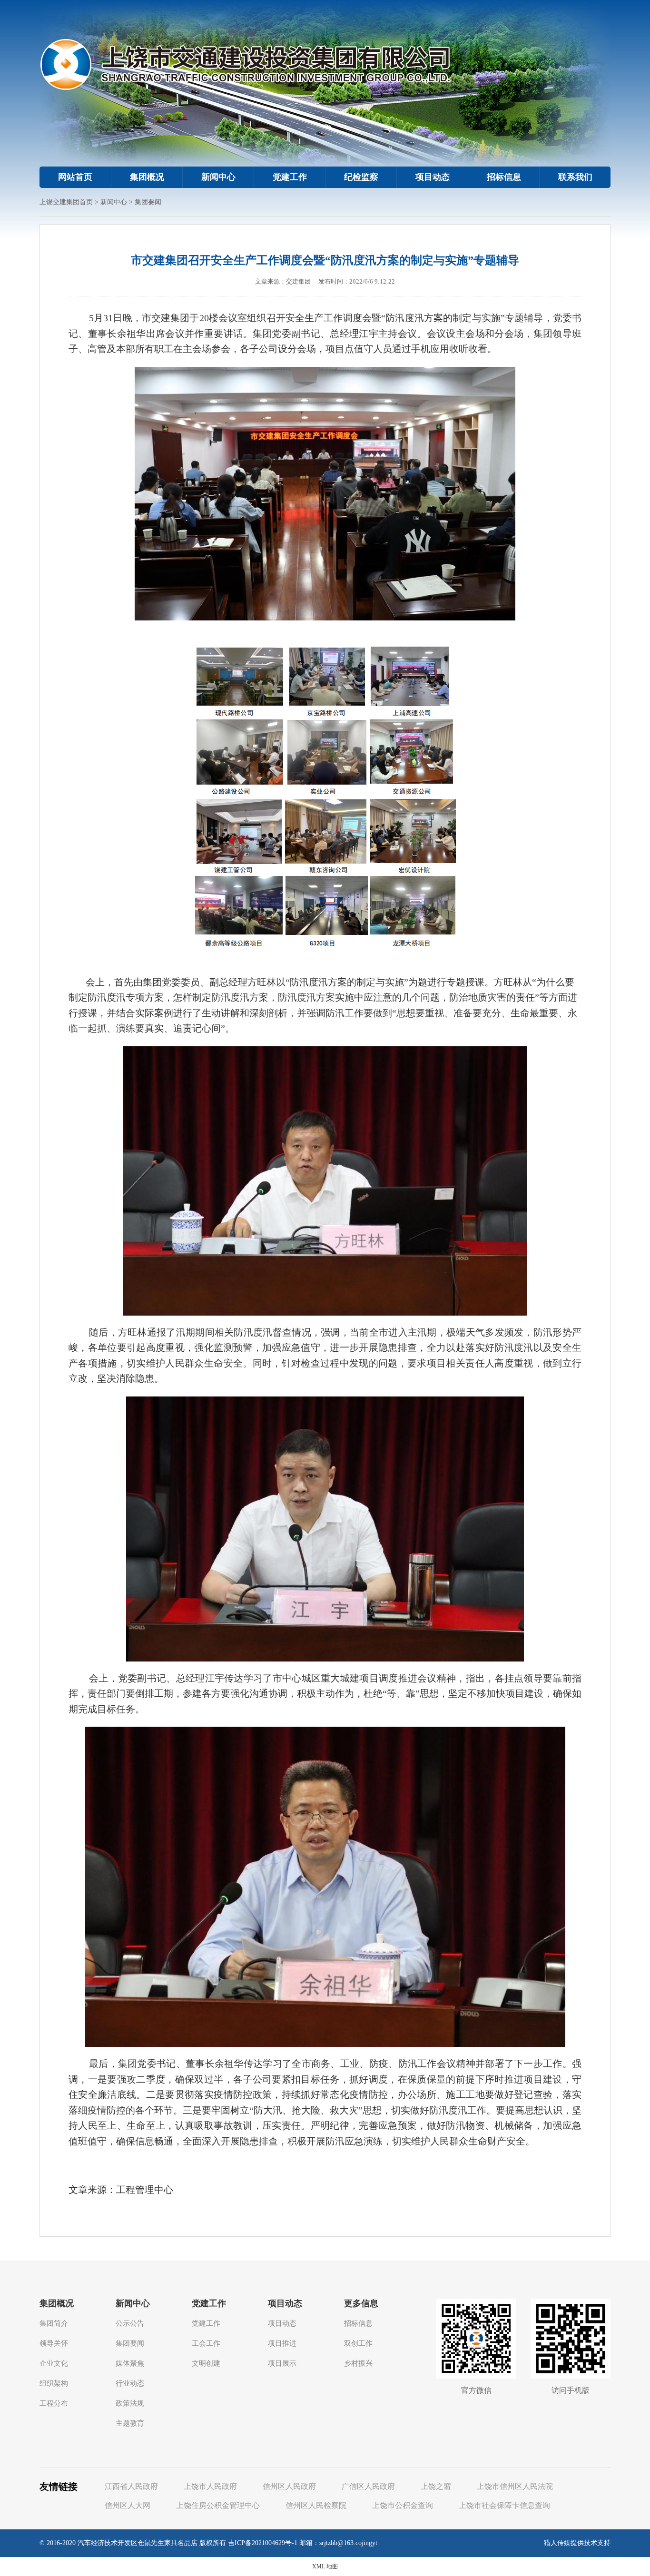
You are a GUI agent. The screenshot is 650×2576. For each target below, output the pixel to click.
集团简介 (54, 2323)
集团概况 (147, 177)
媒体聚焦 (130, 2363)
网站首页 (75, 177)
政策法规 (130, 2403)
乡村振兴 (358, 2363)
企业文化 (54, 2363)
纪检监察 (361, 177)
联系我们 (575, 177)
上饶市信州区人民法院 (515, 2486)
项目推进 (282, 2343)
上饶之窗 (436, 2486)
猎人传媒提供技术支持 (577, 2543)
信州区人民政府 (289, 2486)
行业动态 (130, 2383)
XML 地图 (325, 2566)
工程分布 (54, 2403)
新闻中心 (218, 177)
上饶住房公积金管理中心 (218, 2505)
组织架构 (54, 2383)
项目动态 (433, 177)
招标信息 (504, 177)
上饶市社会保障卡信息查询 (504, 2505)
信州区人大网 (128, 2505)
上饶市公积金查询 (403, 2505)
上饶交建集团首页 (66, 202)
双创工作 (358, 2343)
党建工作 (290, 177)
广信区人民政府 (368, 2486)
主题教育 (130, 2423)
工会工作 (206, 2343)
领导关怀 (54, 2343)
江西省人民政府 (131, 2486)
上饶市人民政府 (210, 2486)
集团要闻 (148, 202)
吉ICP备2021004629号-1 (263, 2543)
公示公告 (130, 2323)
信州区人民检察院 (316, 2505)
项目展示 (282, 2363)
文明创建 (206, 2363)
